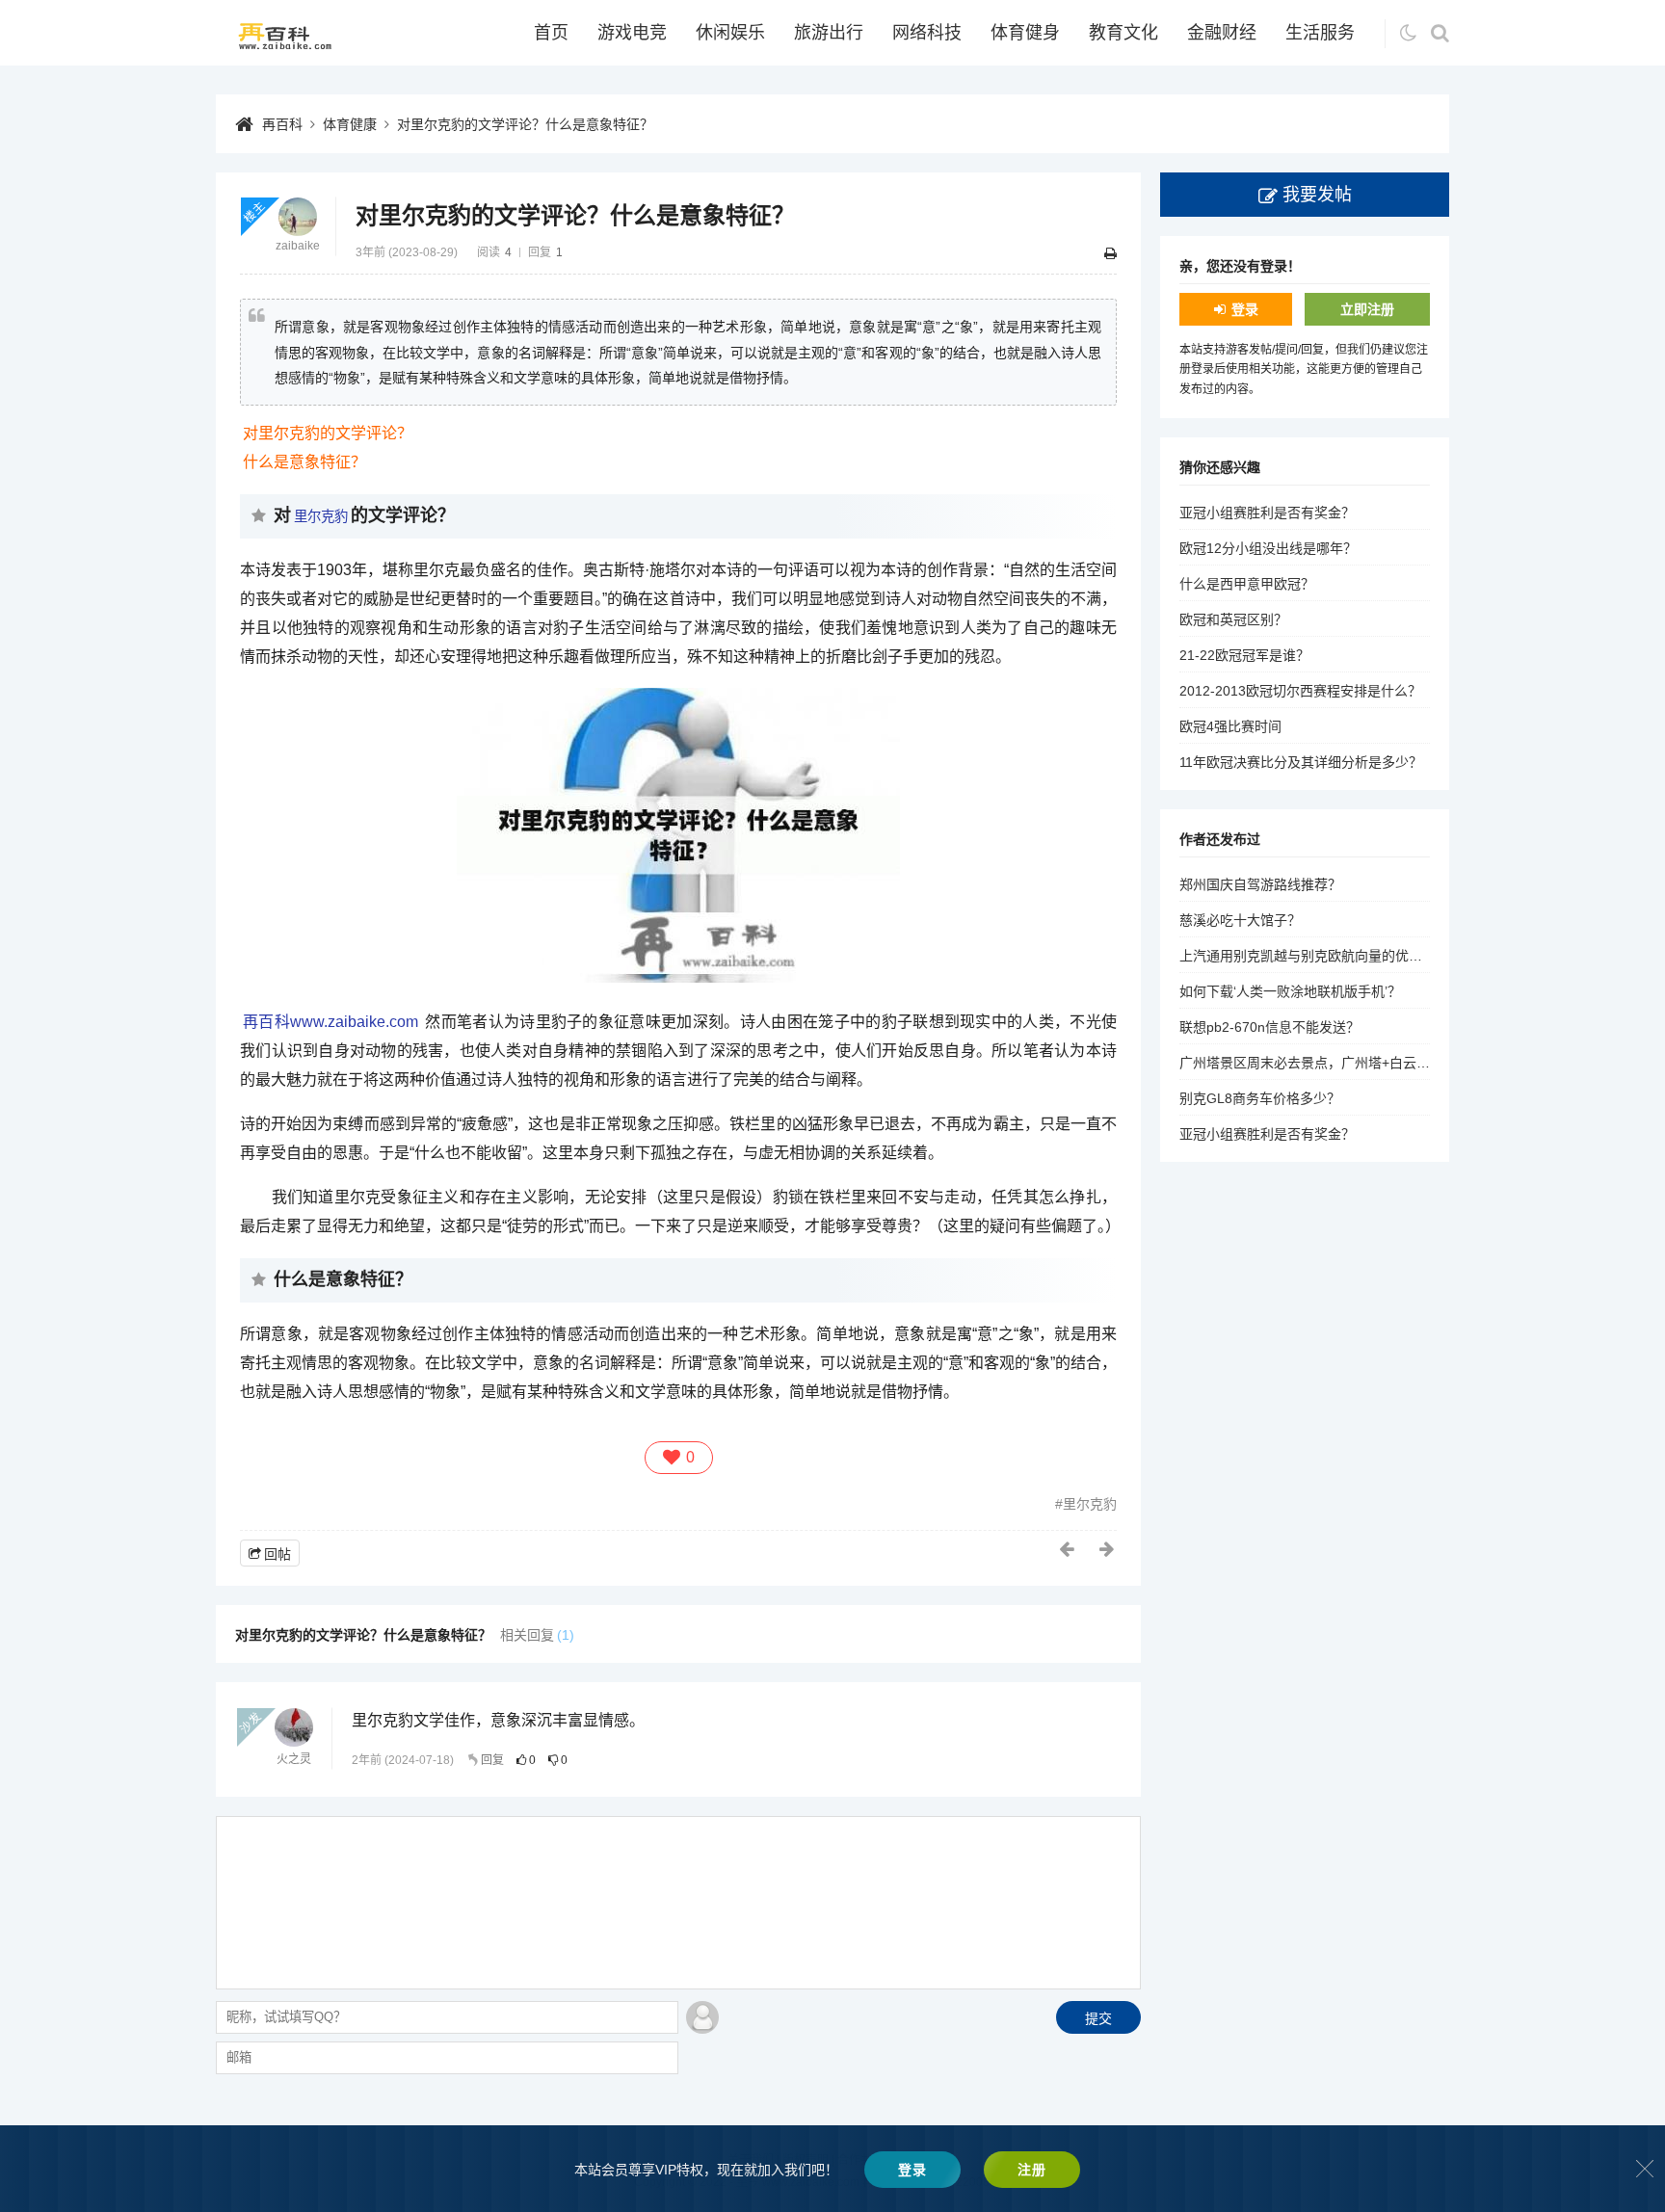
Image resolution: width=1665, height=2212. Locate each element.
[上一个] (1068, 1549)
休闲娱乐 (730, 33)
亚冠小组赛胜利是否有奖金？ (1267, 513)
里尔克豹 (321, 516)
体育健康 (350, 124)
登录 (1245, 309)
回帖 (277, 1554)
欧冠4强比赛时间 (1230, 726)
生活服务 (1320, 33)
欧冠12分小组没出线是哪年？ (1268, 548)
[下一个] (1108, 1549)
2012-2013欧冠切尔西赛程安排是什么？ (1300, 691)
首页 (551, 33)
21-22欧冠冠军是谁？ (1244, 655)
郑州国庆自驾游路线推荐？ (1260, 884)
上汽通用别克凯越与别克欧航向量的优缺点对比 (1321, 956)
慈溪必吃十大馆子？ (1240, 920)
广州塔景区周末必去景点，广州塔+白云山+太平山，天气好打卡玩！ (1383, 1063)
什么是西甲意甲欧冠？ (1247, 584)
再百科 (282, 124)
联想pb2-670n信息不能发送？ (1269, 1027)
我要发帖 (1317, 195)
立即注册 (1367, 309)
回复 (492, 1760)
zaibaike (298, 246)
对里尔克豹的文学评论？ (328, 433)
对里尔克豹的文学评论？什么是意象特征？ (525, 124)
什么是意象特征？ (304, 462)
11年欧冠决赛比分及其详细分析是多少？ (1301, 762)
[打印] (1110, 253)
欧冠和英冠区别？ (1233, 619)
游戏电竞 (632, 33)
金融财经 (1222, 33)
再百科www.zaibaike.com (330, 1022)
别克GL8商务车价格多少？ (1260, 1098)
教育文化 (1123, 33)
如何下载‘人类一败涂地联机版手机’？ (1290, 991)
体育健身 (1025, 33)
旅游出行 (829, 33)
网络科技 (927, 33)
